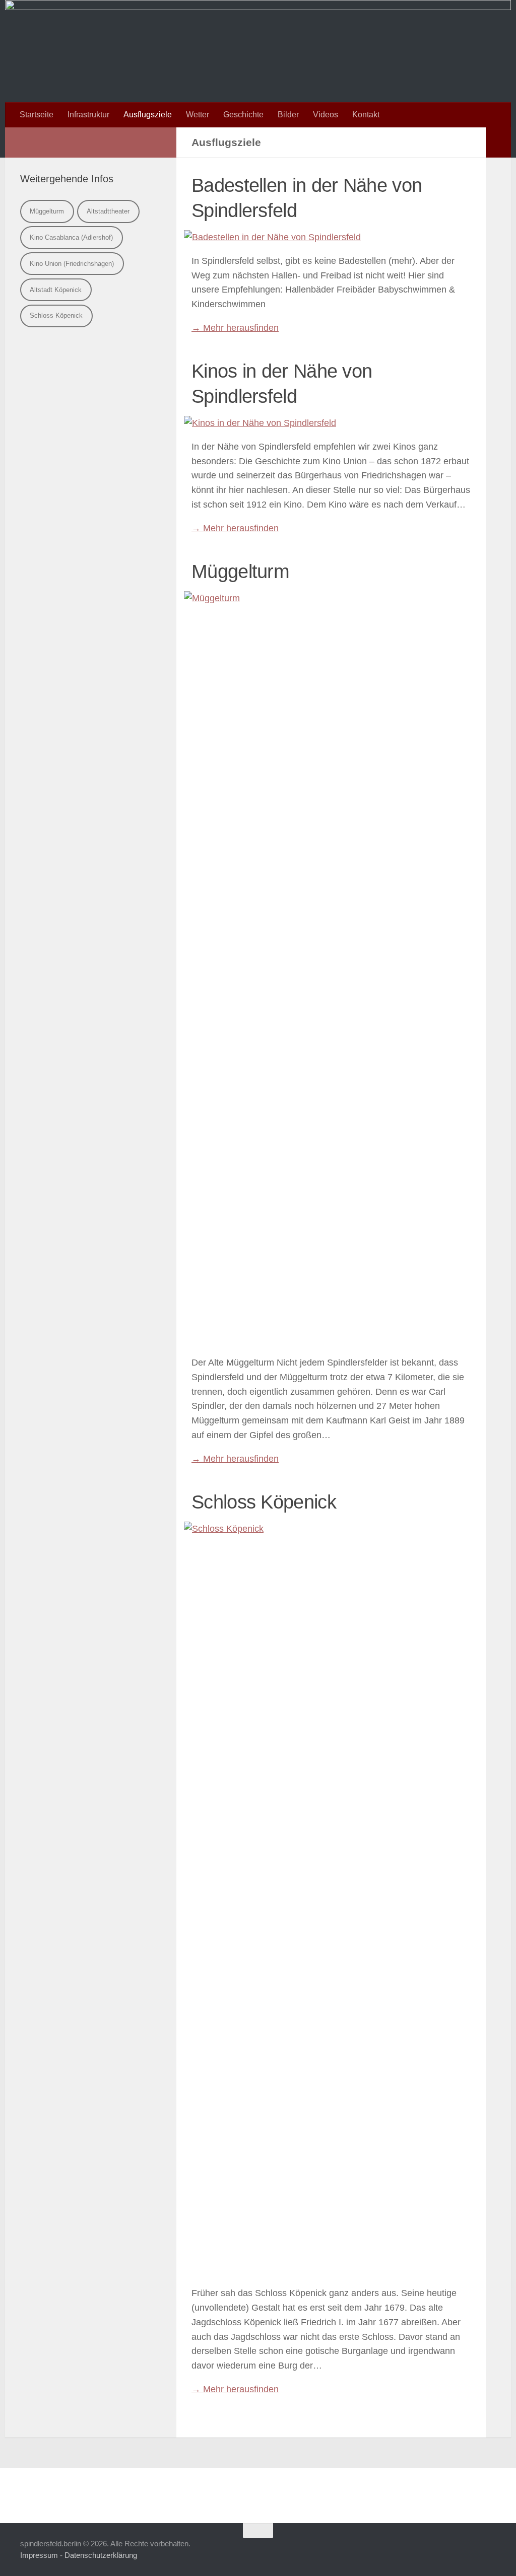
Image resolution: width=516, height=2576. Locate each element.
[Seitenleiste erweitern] (498, 142)
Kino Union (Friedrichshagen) (72, 264)
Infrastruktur (88, 115)
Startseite (37, 115)
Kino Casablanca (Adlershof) (71, 237)
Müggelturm (47, 211)
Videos (326, 115)
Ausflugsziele (148, 115)
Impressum (39, 2555)
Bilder (288, 115)
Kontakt (366, 115)
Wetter (198, 115)
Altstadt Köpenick (56, 290)
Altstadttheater (108, 211)
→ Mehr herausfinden (235, 328)
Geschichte (243, 115)
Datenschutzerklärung (101, 2555)
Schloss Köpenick (56, 315)
